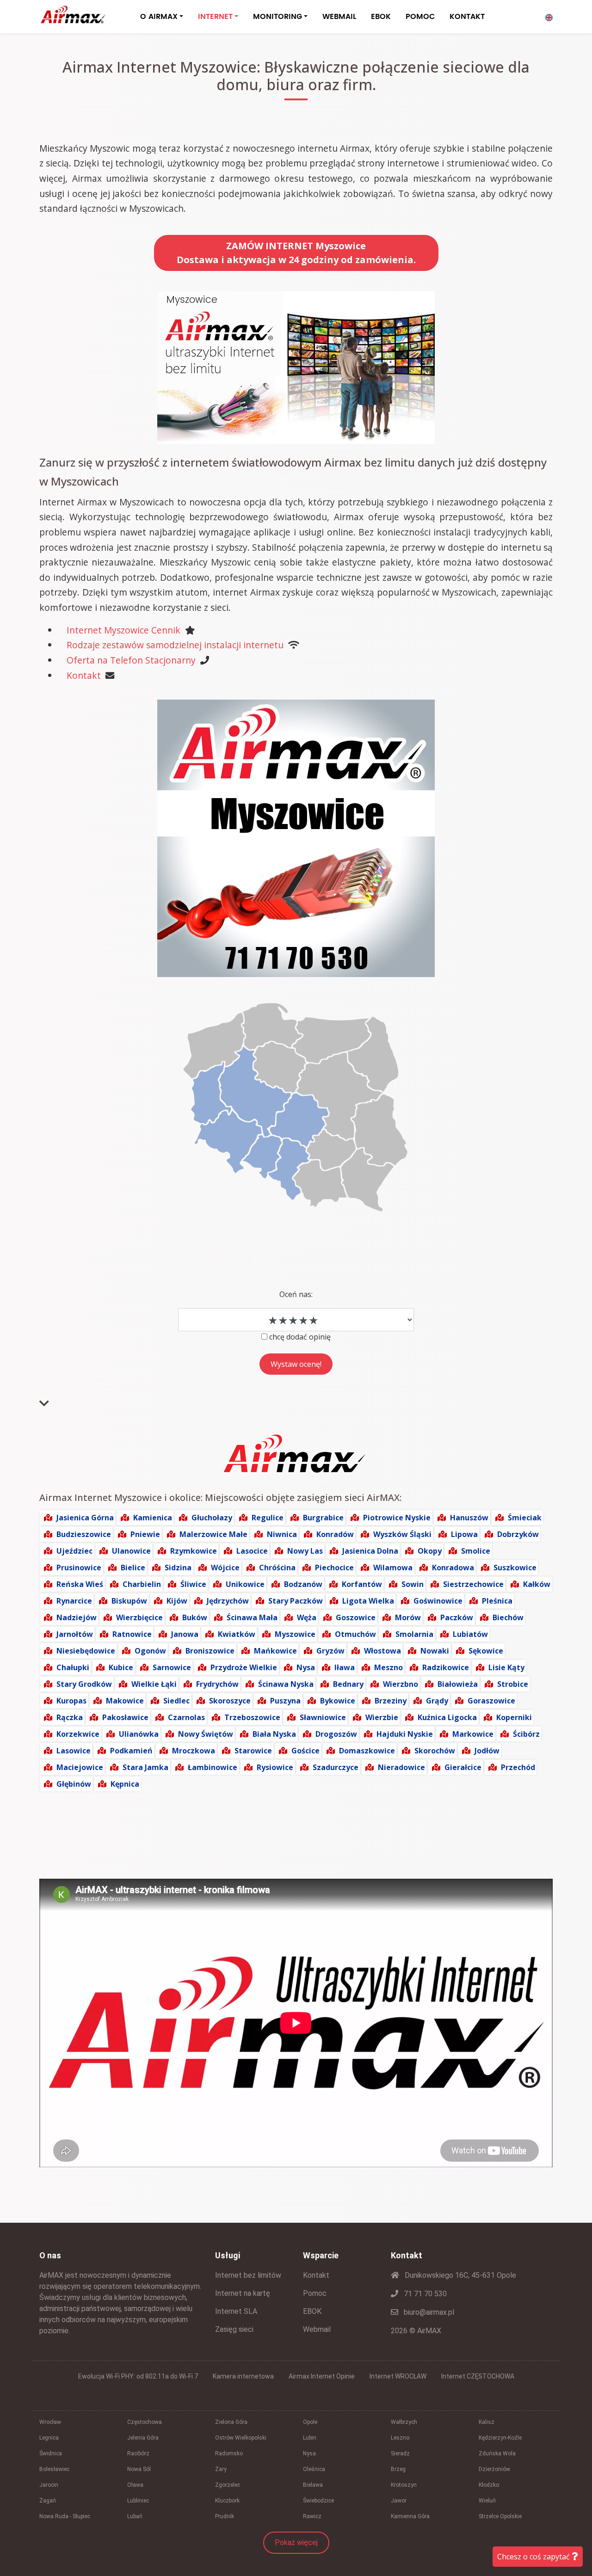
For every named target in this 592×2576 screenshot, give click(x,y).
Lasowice (74, 1751)
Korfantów (362, 1584)
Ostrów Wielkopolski (241, 2438)
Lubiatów (470, 1634)
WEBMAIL (339, 17)
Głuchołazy (212, 1518)
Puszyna (285, 1701)
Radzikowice (446, 1667)
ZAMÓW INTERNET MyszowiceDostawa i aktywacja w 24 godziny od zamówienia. (296, 253)
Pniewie (145, 1534)
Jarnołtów (75, 1634)
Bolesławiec (54, 2469)
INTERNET (215, 17)
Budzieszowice (84, 1534)
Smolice (476, 1551)
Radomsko (229, 2453)
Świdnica (51, 2453)
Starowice (253, 1751)
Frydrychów (217, 1684)
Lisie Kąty (506, 1667)
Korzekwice (78, 1734)
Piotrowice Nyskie (397, 1518)
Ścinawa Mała (252, 1617)
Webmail (317, 2329)
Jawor (399, 2501)
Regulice (268, 1518)
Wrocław (50, 2422)
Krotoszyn (404, 2485)
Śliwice (193, 1584)
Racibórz (138, 2453)
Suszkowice (515, 1568)
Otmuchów (355, 1634)
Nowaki (435, 1651)
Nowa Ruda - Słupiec (65, 2516)
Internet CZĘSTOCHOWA (478, 2376)
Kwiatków (237, 1634)
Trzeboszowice (252, 1717)
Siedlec (176, 1701)
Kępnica (125, 1784)
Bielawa (313, 2485)
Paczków (457, 1617)
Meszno (388, 1667)
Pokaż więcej (296, 2542)
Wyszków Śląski (402, 1534)
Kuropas (71, 1701)
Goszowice (356, 1617)
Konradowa (453, 1568)
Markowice (473, 1734)
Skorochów (435, 1751)
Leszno (400, 2438)
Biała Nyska (274, 1734)
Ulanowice (131, 1551)
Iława (345, 1667)
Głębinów (74, 1784)
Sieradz (400, 2453)
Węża (307, 1617)
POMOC (420, 17)
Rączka (70, 1717)
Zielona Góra (231, 2422)
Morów (408, 1617)
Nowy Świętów (206, 1734)
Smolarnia (414, 1634)
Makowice (125, 1701)
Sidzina (178, 1568)
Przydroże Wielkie (244, 1667)
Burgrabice (323, 1518)
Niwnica (282, 1534)
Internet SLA (236, 2311)
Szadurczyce (336, 1767)
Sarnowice (172, 1667)
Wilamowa (393, 1568)
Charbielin (142, 1584)
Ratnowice (132, 1634)
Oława (135, 2485)
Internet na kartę (243, 2293)
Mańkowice (275, 1651)
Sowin (413, 1584)
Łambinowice (213, 1767)
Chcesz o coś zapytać (534, 2557)
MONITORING (277, 17)
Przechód (518, 1767)
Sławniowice (323, 1717)
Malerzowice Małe (213, 1534)
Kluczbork (227, 2501)
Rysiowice (275, 1767)
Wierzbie (382, 1717)
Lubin (310, 2438)
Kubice (121, 1667)
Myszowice (295, 1634)
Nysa (306, 1667)
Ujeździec (74, 1551)
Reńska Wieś (80, 1584)
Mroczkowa (194, 1751)
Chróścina (277, 1568)
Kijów (177, 1601)
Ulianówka (139, 1734)
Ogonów (150, 1651)
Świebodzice (318, 2501)
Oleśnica (314, 2469)
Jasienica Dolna (370, 1551)
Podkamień (131, 1751)
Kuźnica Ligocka (447, 1717)
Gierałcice (463, 1767)
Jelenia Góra (143, 2438)
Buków (195, 1617)
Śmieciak (525, 1518)
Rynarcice (74, 1601)
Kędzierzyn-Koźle (500, 2438)
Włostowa (382, 1651)
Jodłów (487, 1751)
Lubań (135, 2516)
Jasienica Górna (85, 1518)
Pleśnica (497, 1601)
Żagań (48, 2501)
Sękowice (486, 1651)
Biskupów (129, 1601)
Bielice (133, 1568)
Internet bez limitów (248, 2275)
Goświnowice (438, 1601)
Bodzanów (303, 1584)
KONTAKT (467, 17)
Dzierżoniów (494, 2469)
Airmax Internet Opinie (322, 2376)
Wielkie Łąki (154, 1684)
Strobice (513, 1684)
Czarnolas (186, 1717)
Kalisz (487, 2422)
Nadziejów (77, 1617)
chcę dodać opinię (300, 1337)
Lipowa (464, 1534)
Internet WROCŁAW (398, 2376)
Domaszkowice (367, 1751)
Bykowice (338, 1701)
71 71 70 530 (424, 2294)
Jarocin (49, 2485)
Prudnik (225, 2516)
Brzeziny (391, 1701)
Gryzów (330, 1651)
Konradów (335, 1534)
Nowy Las (305, 1551)
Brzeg (398, 2469)
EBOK (381, 17)
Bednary (348, 1684)
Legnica (49, 2438)
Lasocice (252, 1551)
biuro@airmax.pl (428, 2312)
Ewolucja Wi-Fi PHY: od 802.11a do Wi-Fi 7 (138, 2376)
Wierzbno (401, 1684)
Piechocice (334, 1568)
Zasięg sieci (234, 2329)
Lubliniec (138, 2501)
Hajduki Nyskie (405, 1734)
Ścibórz (526, 1734)
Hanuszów (469, 1518)
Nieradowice (401, 1767)
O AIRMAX (159, 17)
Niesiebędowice (86, 1651)
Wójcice (225, 1568)
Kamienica (153, 1518)
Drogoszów (336, 1734)
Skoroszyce (230, 1701)
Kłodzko (489, 2485)
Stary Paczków (296, 1601)
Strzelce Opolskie (500, 2516)
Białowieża (458, 1684)
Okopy (430, 1551)
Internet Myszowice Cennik (123, 630)
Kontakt (84, 675)
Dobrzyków (518, 1534)
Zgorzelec (228, 2485)
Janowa (185, 1634)
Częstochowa (145, 2422)
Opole (310, 2422)
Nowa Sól (139, 2469)
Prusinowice (79, 1568)
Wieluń (487, 2501)
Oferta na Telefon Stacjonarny (131, 660)
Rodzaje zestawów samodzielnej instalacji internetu (175, 645)
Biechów (508, 1617)
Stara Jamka (145, 1767)
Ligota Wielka (368, 1601)
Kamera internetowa (243, 2376)
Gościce (305, 1751)
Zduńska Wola (497, 2453)
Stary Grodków (84, 1684)
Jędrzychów (228, 1601)
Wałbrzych (404, 2422)
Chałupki (73, 1667)
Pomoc (315, 2293)
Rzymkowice (194, 1551)
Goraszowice (491, 1701)
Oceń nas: (296, 1294)
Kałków (537, 1584)
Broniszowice (210, 1651)
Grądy (437, 1701)
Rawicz (312, 2516)
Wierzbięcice (139, 1617)
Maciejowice (80, 1767)
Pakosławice (125, 1717)
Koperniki (514, 1717)
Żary (221, 2469)
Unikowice (245, 1584)
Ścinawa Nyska (286, 1684)
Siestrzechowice (473, 1584)
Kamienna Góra (410, 2516)
